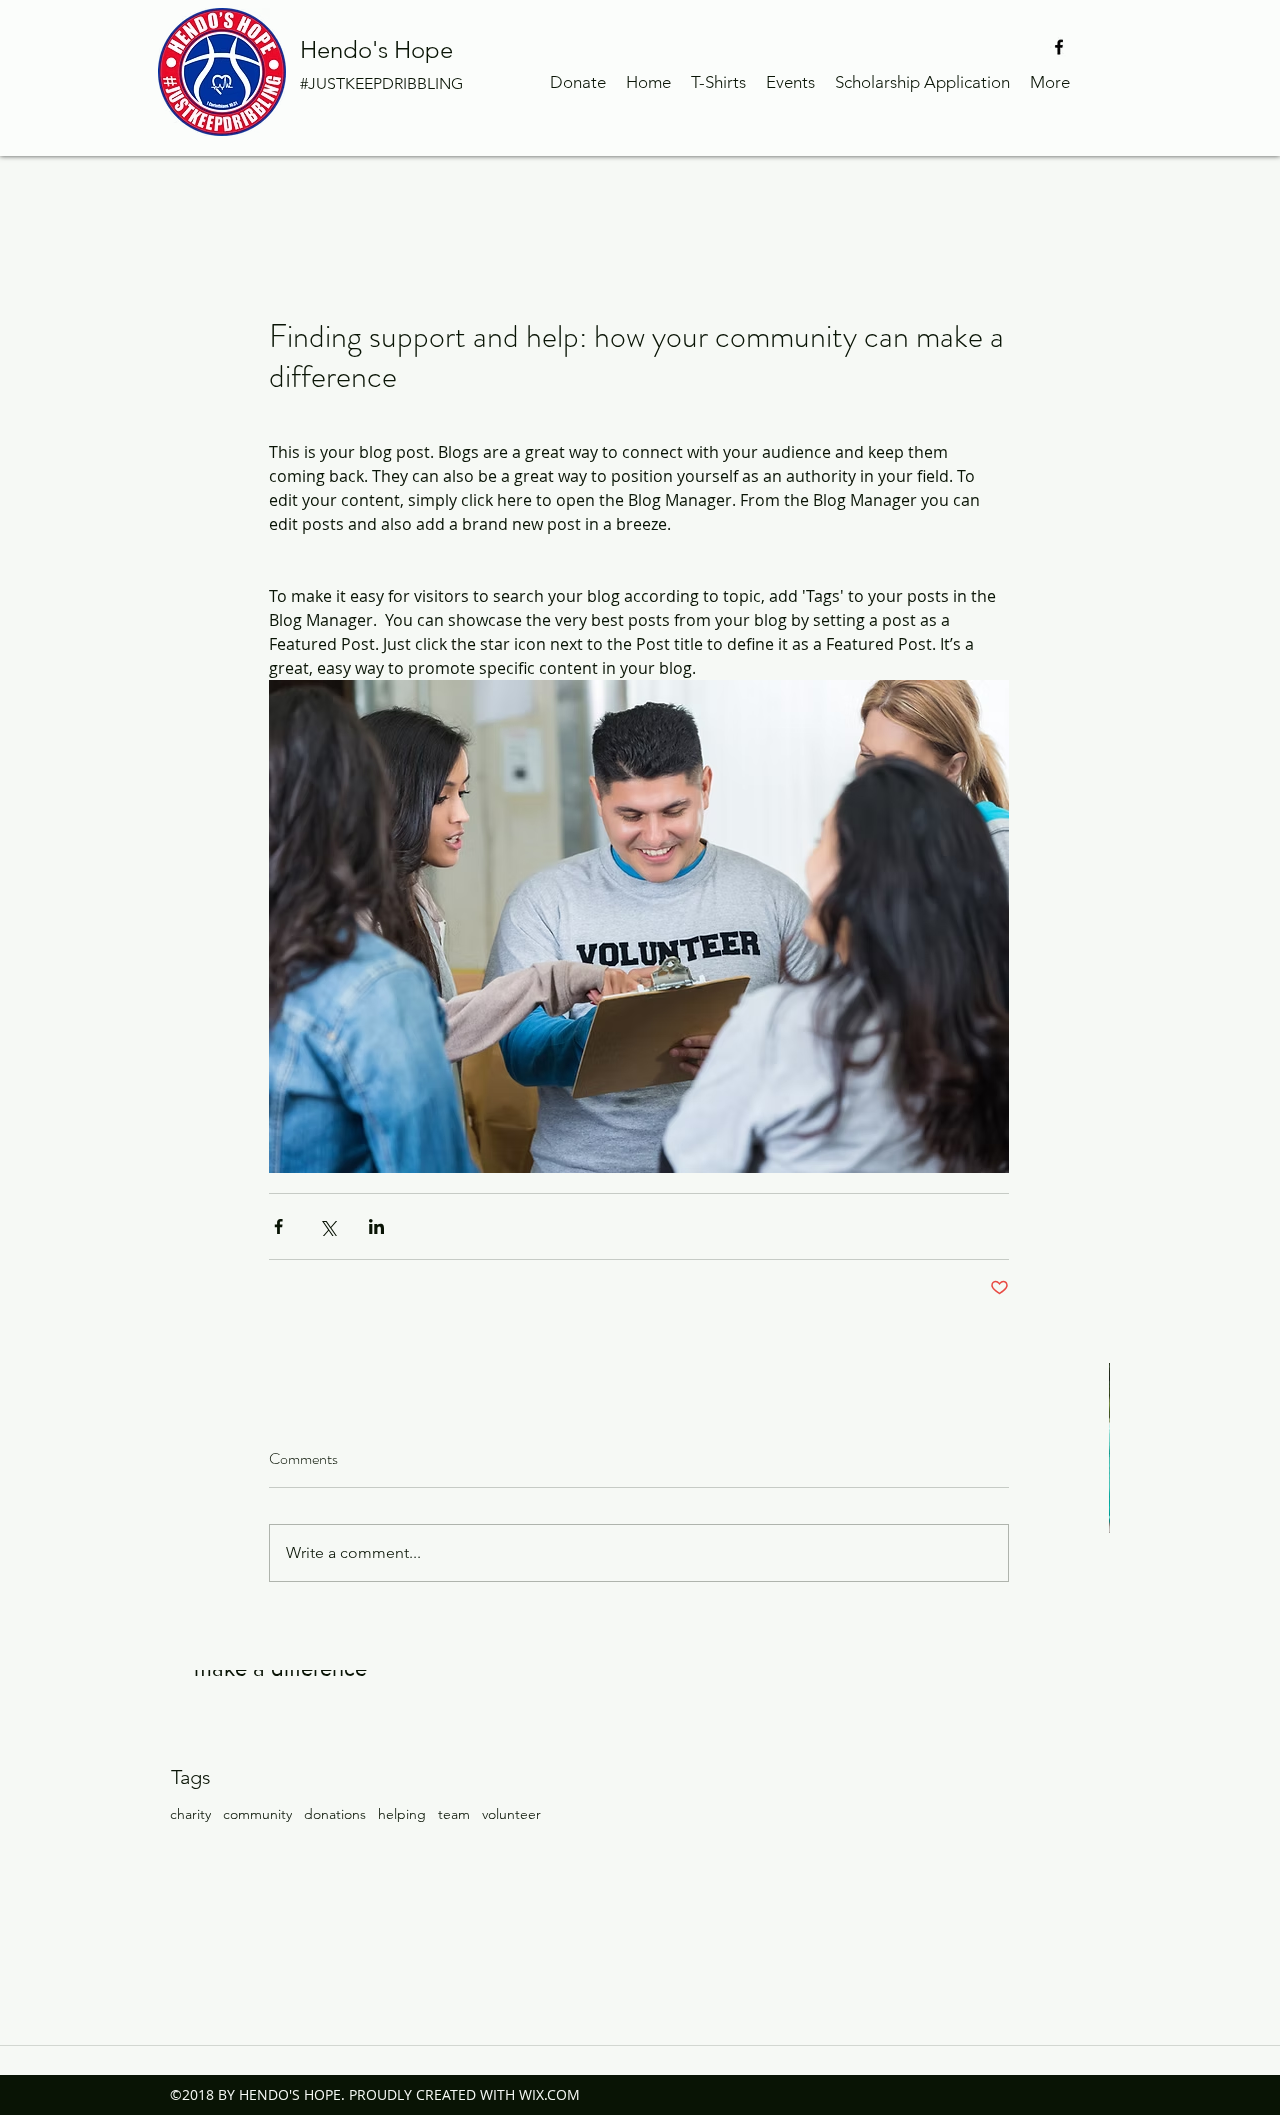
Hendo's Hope (376, 49)
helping (402, 1814)
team (454, 1814)
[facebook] (1059, 47)
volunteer (511, 1814)
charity (190, 1814)
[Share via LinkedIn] (376, 1226)
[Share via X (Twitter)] (327, 1226)
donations (335, 1814)
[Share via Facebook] (278, 1226)
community (257, 1814)
